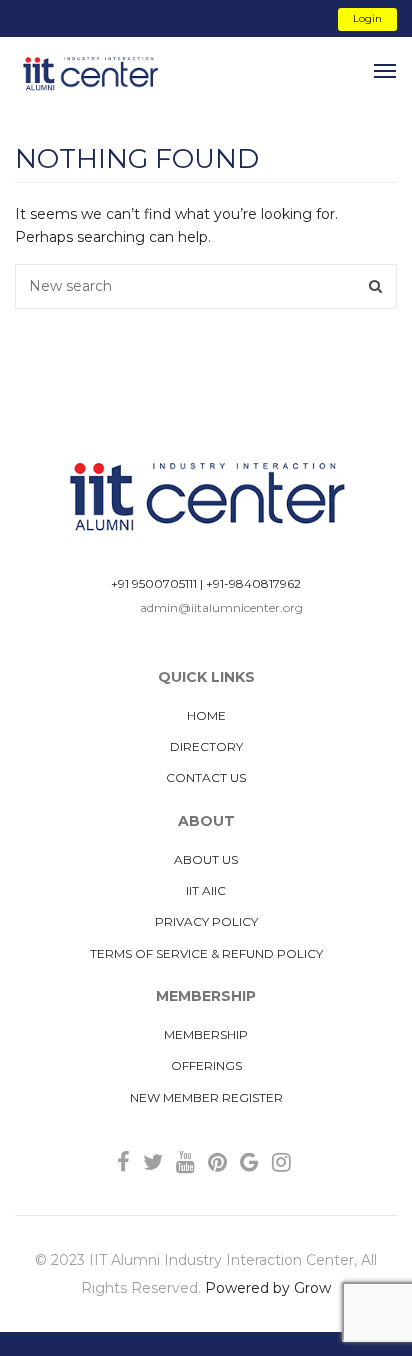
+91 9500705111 (154, 583)
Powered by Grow (268, 1288)
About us (206, 859)
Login (367, 18)
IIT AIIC (206, 890)
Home (206, 715)
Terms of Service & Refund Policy (206, 953)
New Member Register (206, 1097)
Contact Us (206, 777)
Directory (206, 746)
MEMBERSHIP (206, 1034)
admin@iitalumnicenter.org (221, 607)
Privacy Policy (206, 921)
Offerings (206, 1065)
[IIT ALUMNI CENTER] (90, 74)
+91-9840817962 (253, 583)
